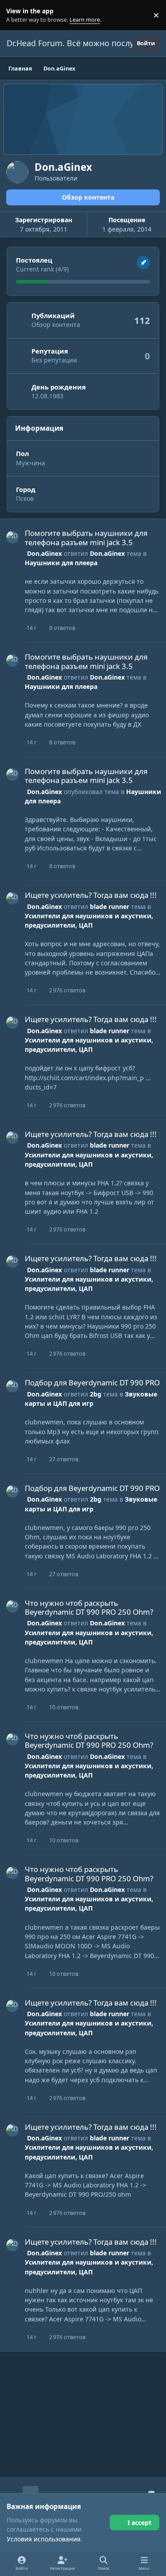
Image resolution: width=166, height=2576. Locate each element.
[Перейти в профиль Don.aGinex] (12, 537)
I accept (139, 2523)
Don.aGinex (44, 553)
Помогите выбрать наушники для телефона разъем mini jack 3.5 (86, 537)
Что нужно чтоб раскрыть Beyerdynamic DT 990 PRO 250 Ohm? (89, 1607)
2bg (96, 1394)
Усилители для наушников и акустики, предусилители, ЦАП (89, 1045)
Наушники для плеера (61, 563)
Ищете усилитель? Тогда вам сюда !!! (91, 895)
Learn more (17, 15)
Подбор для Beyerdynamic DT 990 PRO (92, 1382)
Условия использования (44, 2539)
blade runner (110, 907)
